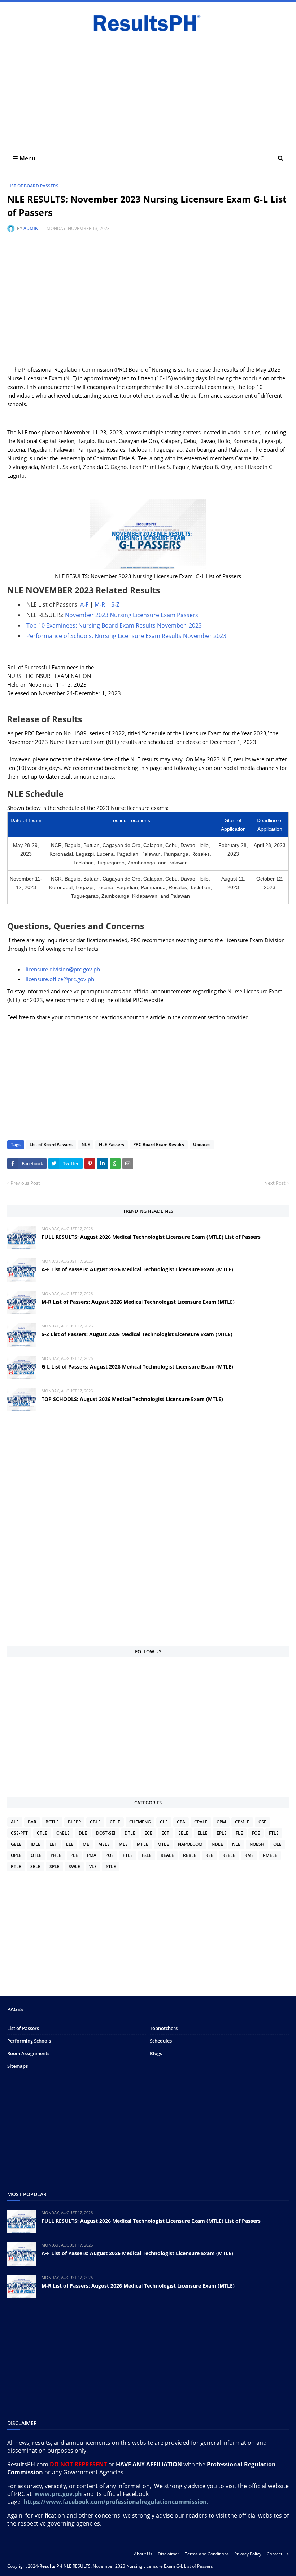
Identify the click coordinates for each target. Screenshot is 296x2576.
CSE (262, 1822)
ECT (165, 1833)
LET (53, 1844)
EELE (183, 1833)
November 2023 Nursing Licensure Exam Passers (132, 615)
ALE (15, 1822)
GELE (16, 1844)
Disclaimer (169, 2554)
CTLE (42, 1833)
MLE (123, 1844)
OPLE (16, 1855)
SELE (35, 1866)
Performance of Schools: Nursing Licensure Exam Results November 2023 (126, 636)
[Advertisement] (148, 88)
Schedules (161, 2041)
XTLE (111, 1866)
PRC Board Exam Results (159, 1145)
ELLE (203, 1833)
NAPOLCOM (190, 1844)
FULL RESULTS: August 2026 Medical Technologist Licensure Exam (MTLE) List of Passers (151, 1237)
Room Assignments (28, 2053)
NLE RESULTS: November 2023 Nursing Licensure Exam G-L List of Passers (138, 2566)
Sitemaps (18, 2066)
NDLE (217, 1844)
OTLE (36, 1855)
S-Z (115, 604)
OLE (277, 1844)
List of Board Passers (33, 186)
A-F (84, 604)
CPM (221, 1822)
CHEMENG (140, 1822)
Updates (202, 1145)
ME (86, 1844)
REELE (229, 1855)
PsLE (147, 1855)
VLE (93, 1866)
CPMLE (242, 1822)
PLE (74, 1855)
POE (110, 1855)
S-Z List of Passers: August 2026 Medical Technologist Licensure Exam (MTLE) (137, 1334)
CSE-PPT (19, 1833)
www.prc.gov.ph (58, 2494)
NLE (86, 1145)
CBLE (95, 1822)
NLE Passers (112, 1145)
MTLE (163, 1844)
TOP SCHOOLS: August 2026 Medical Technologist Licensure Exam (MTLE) (132, 1399)
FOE (256, 1833)
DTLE (130, 1833)
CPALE (201, 1822)
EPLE (222, 1833)
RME (249, 1855)
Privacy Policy (248, 2554)
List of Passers (23, 2028)
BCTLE (52, 1822)
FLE (239, 1833)
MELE (104, 1844)
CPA (181, 1822)
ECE (148, 1833)
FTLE (274, 1833)
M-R (100, 604)
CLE (164, 1822)
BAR (32, 1822)
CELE (115, 1822)
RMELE (270, 1855)
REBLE (190, 1855)
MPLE (143, 1844)
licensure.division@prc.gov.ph (63, 969)
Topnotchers (164, 2028)
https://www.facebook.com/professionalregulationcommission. (117, 2502)
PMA (92, 1855)
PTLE (128, 1855)
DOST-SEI (106, 1833)
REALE (167, 1855)
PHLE (56, 1855)
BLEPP (74, 1822)
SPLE (55, 1866)
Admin (31, 228)
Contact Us (278, 2554)
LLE (70, 1844)
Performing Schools (29, 2041)
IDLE (36, 1844)
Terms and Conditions (207, 2554)
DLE (83, 1833)
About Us (143, 2554)
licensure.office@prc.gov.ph (60, 979)
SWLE (74, 1866)
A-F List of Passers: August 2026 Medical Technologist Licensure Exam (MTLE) (137, 1269)
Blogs (156, 2053)
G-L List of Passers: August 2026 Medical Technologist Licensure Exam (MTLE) (137, 1367)
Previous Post (25, 1183)
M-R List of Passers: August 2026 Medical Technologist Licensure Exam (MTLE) (138, 1302)
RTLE (16, 1866)
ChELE (63, 1833)
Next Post (275, 1183)
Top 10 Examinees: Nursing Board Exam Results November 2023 (114, 625)
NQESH (257, 1844)
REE (209, 1855)
